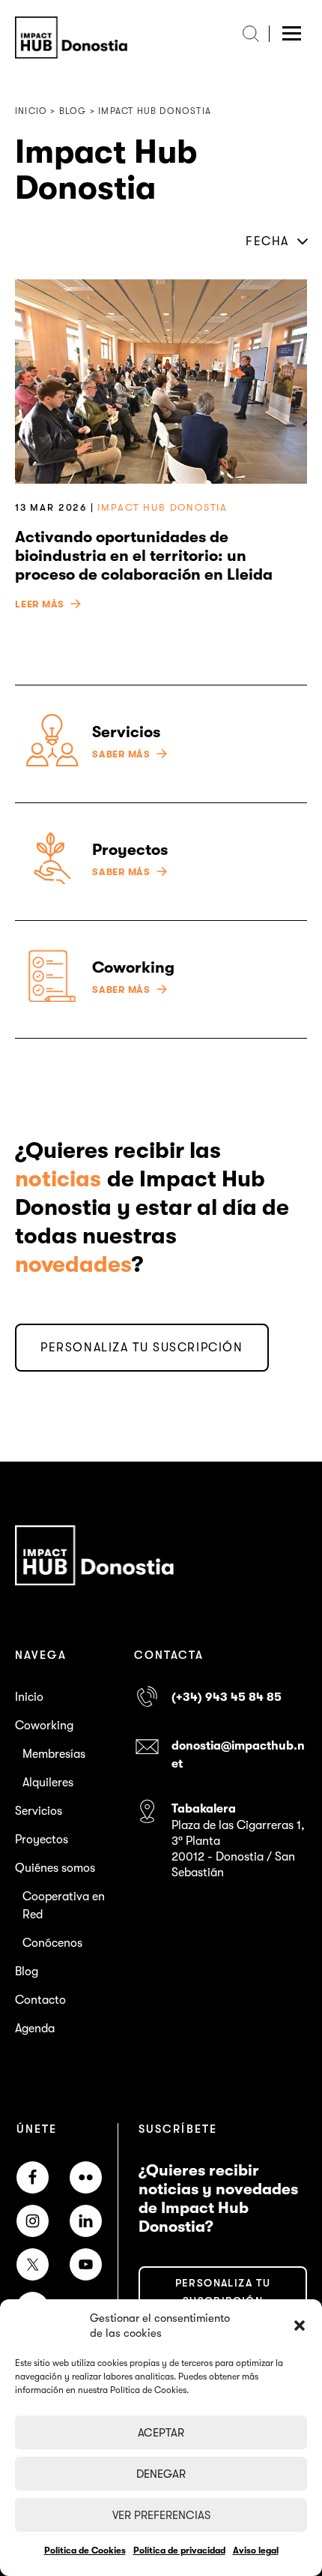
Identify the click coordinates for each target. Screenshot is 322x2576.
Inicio (29, 1697)
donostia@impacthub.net (238, 1755)
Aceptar (161, 2433)
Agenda (35, 2029)
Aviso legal (256, 2551)
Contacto (40, 2000)
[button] (300, 2326)
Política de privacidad (179, 2551)
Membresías (54, 1754)
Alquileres (48, 1783)
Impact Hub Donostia (162, 507)
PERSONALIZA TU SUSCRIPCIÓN (142, 1348)
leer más (40, 604)
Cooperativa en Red (64, 1906)
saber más (121, 754)
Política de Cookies (85, 2551)
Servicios (39, 1811)
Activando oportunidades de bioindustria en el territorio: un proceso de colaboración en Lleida (144, 556)
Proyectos (42, 1840)
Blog (27, 1972)
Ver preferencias (161, 2515)
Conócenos (52, 1943)
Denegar (161, 2474)
